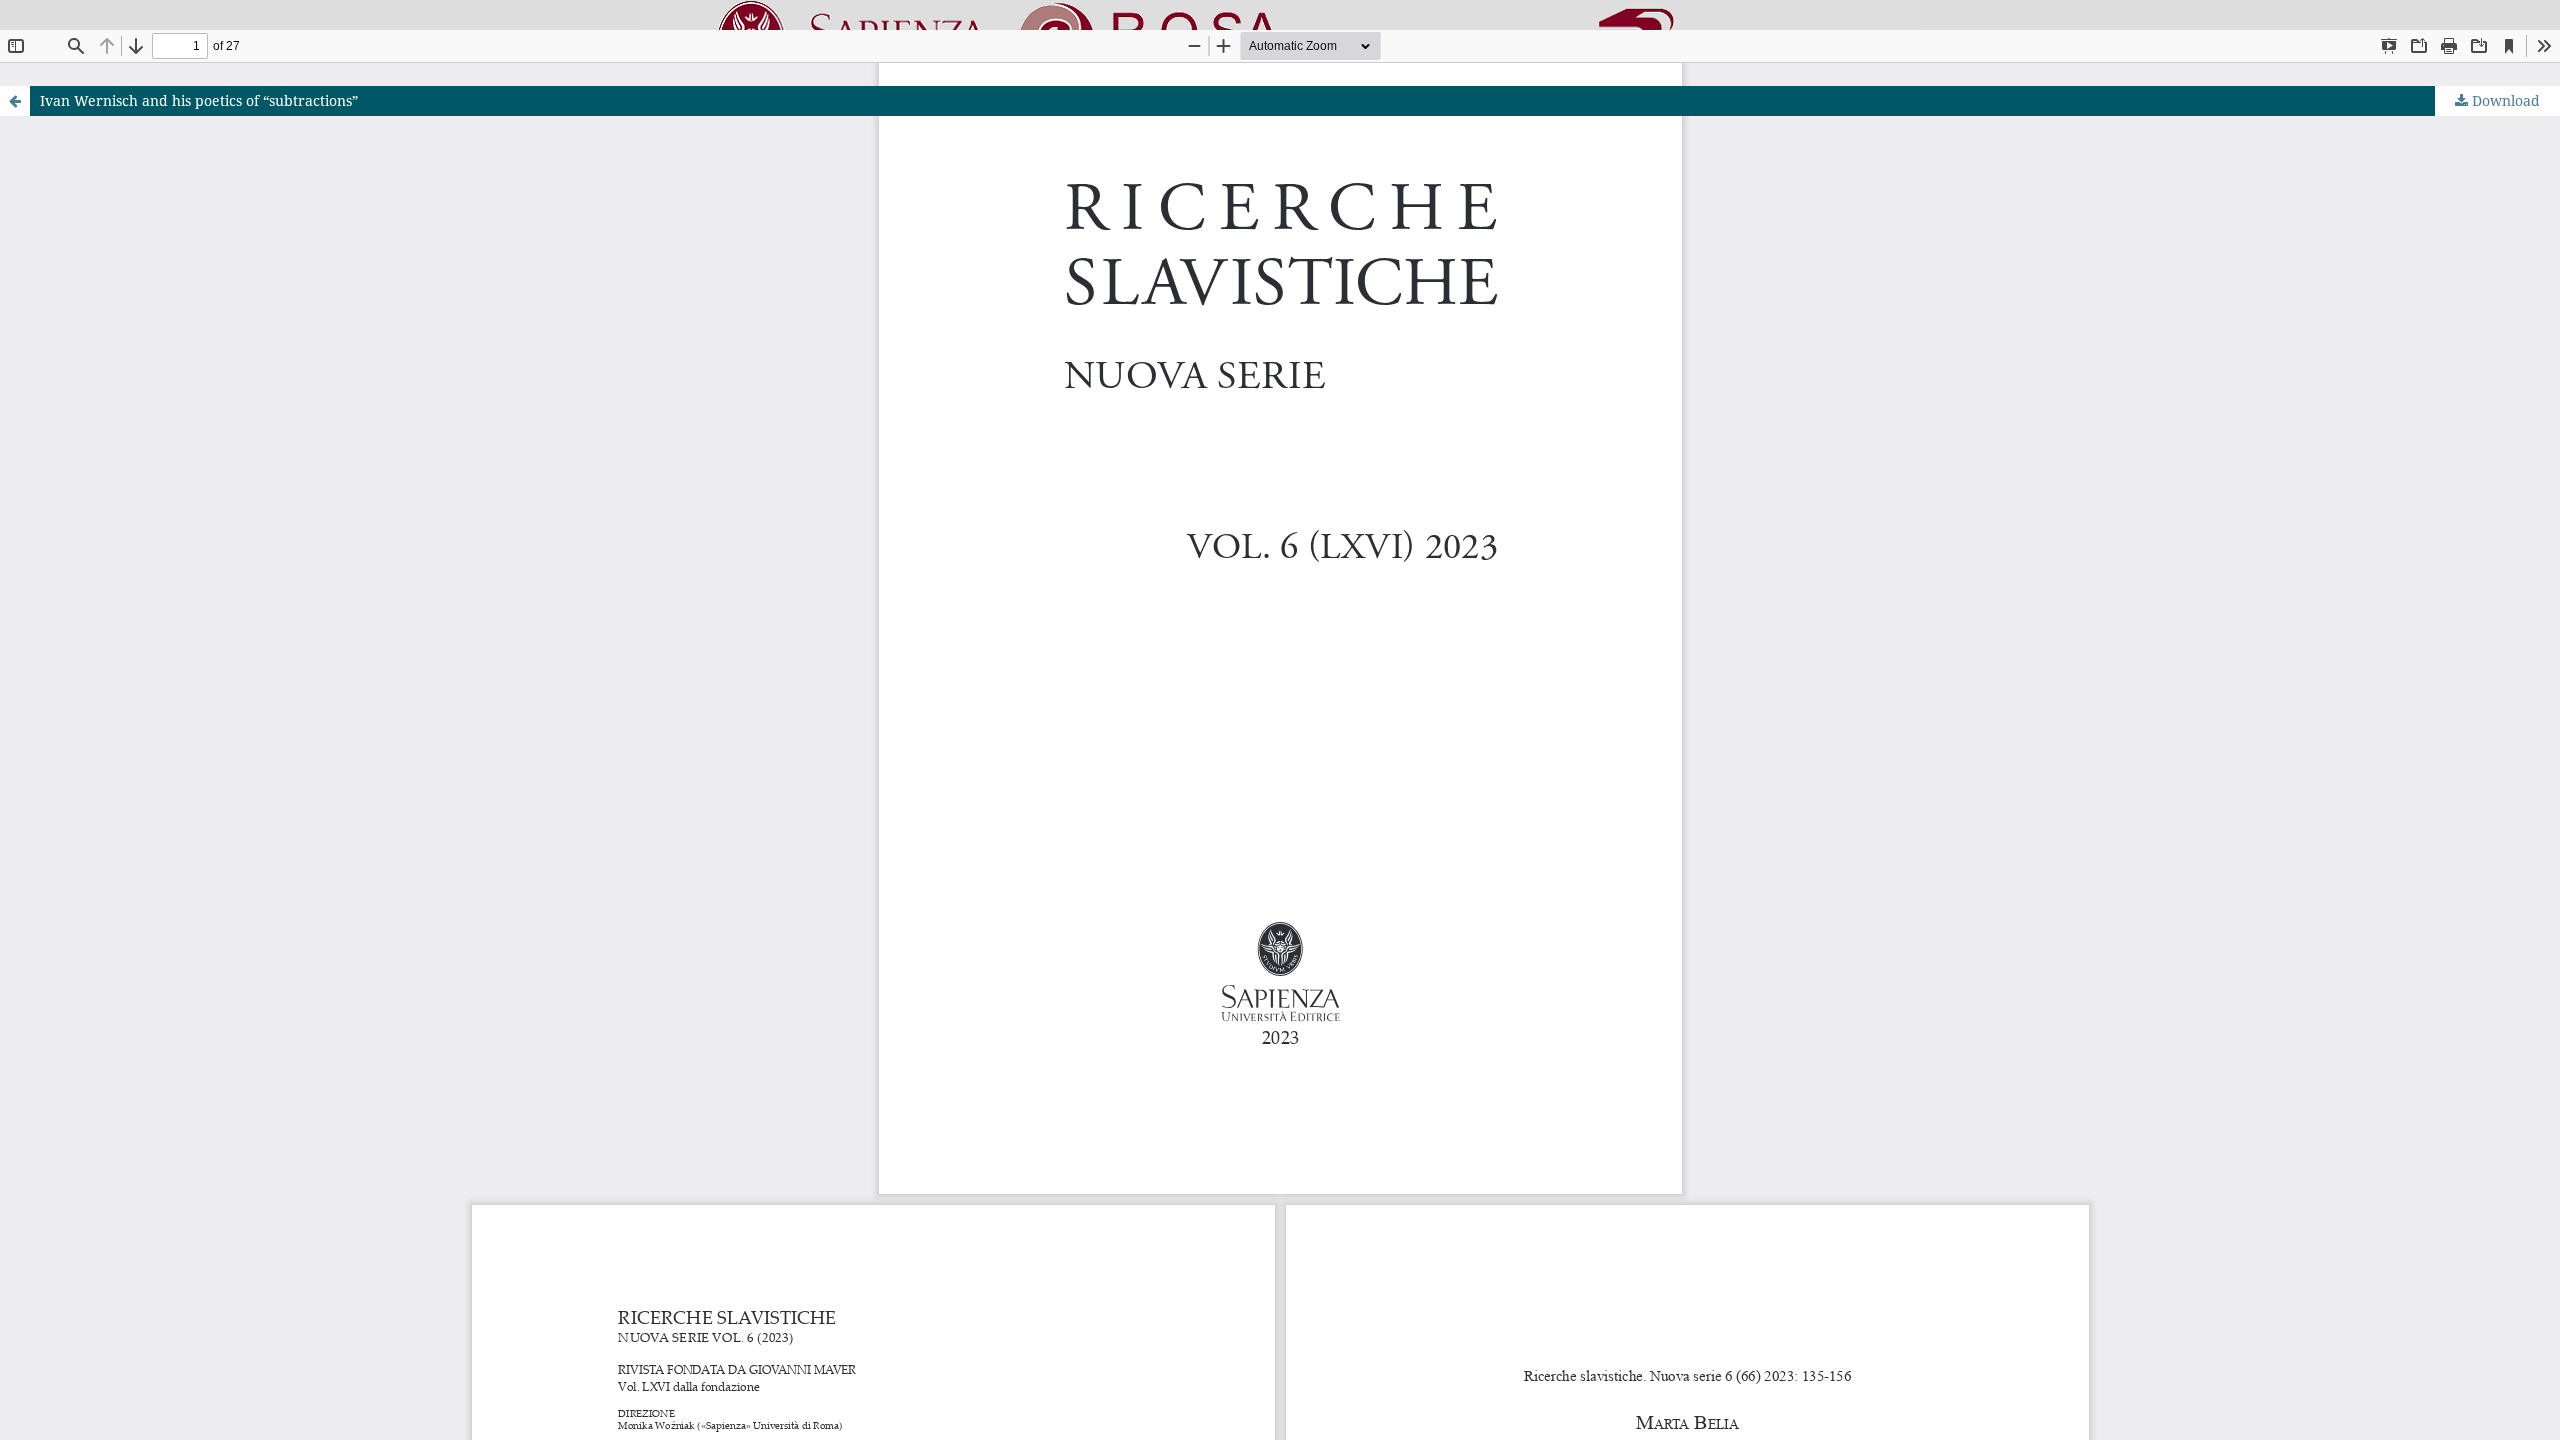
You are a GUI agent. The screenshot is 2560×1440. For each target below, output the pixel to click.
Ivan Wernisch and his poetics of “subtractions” (199, 100)
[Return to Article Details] (15, 101)
